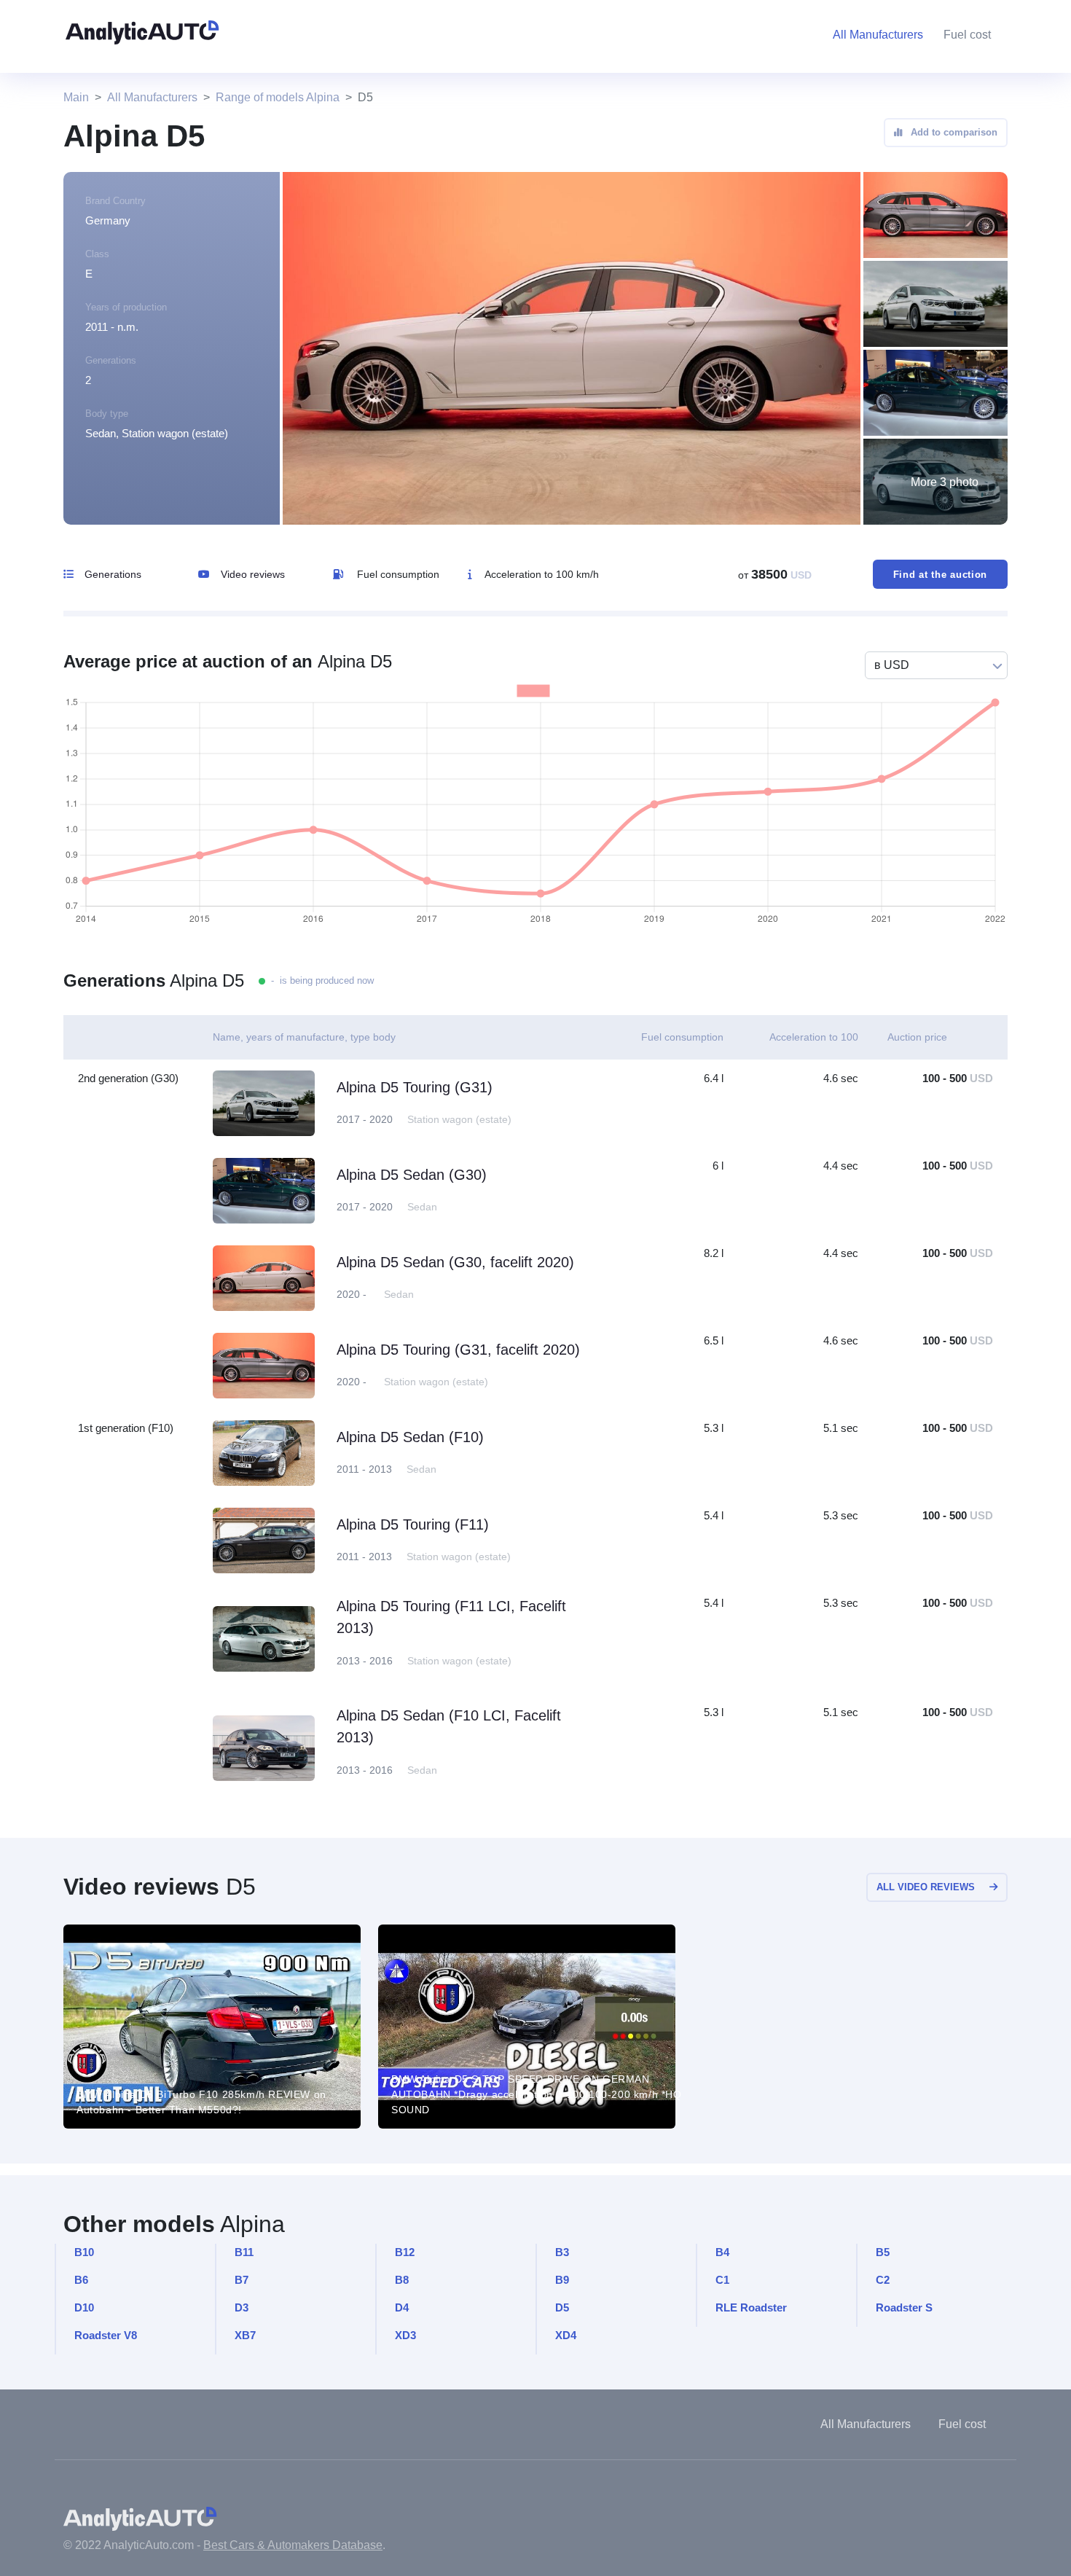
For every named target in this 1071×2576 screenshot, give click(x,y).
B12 (405, 2252)
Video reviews (253, 574)
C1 (722, 2280)
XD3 (405, 2335)
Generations (113, 574)
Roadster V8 (106, 2335)
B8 (402, 2280)
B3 (562, 2252)
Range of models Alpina (278, 97)
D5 (562, 2307)
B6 (81, 2280)
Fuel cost (967, 35)
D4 (402, 2307)
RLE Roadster (751, 2307)
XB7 (245, 2335)
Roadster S (904, 2307)
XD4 (566, 2335)
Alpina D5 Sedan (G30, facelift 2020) (455, 1262)
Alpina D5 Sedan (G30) (412, 1175)
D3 (242, 2307)
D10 (84, 2307)
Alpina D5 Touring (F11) (413, 1524)
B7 (242, 2280)
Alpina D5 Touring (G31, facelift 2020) (458, 1350)
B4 (722, 2252)
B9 (562, 2280)
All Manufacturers (152, 97)
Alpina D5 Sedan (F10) (410, 1437)
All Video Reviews (926, 1887)
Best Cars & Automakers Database (293, 2545)
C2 (883, 2280)
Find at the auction (940, 575)
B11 (244, 2252)
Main (76, 97)
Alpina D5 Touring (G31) (415, 1087)
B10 (84, 2252)
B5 (883, 2252)
